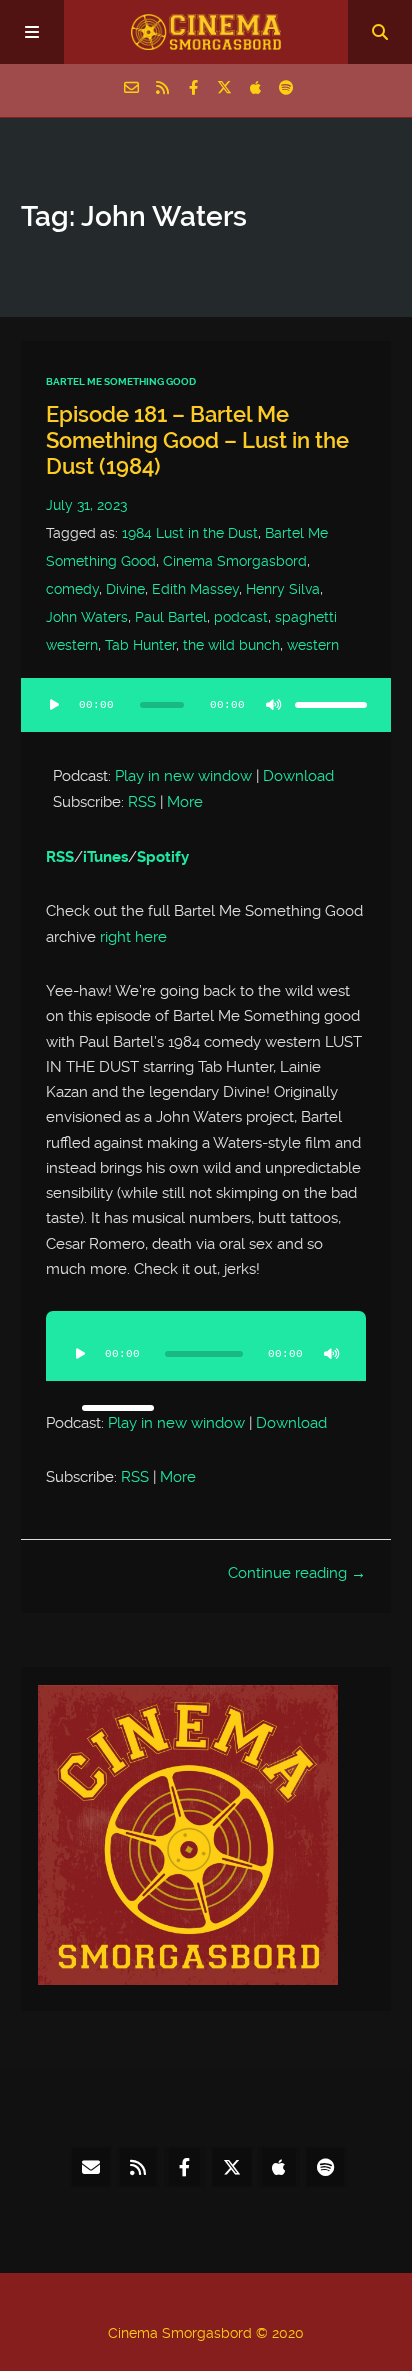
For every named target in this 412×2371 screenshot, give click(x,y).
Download (298, 776)
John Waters (87, 617)
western (313, 645)
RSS (142, 802)
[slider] (331, 705)
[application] (206, 717)
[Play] (55, 705)
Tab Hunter (140, 645)
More (185, 802)
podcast (241, 617)
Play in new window (183, 776)
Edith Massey (195, 589)
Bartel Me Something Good (121, 381)
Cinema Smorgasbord (235, 561)
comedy (72, 589)
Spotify (163, 857)
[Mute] (273, 705)
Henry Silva (283, 589)
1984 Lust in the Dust (190, 533)
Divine (125, 589)
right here (133, 937)
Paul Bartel (171, 617)
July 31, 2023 (86, 505)
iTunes (105, 857)
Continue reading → (297, 1573)
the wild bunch (231, 645)
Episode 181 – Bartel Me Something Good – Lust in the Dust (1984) (197, 440)
